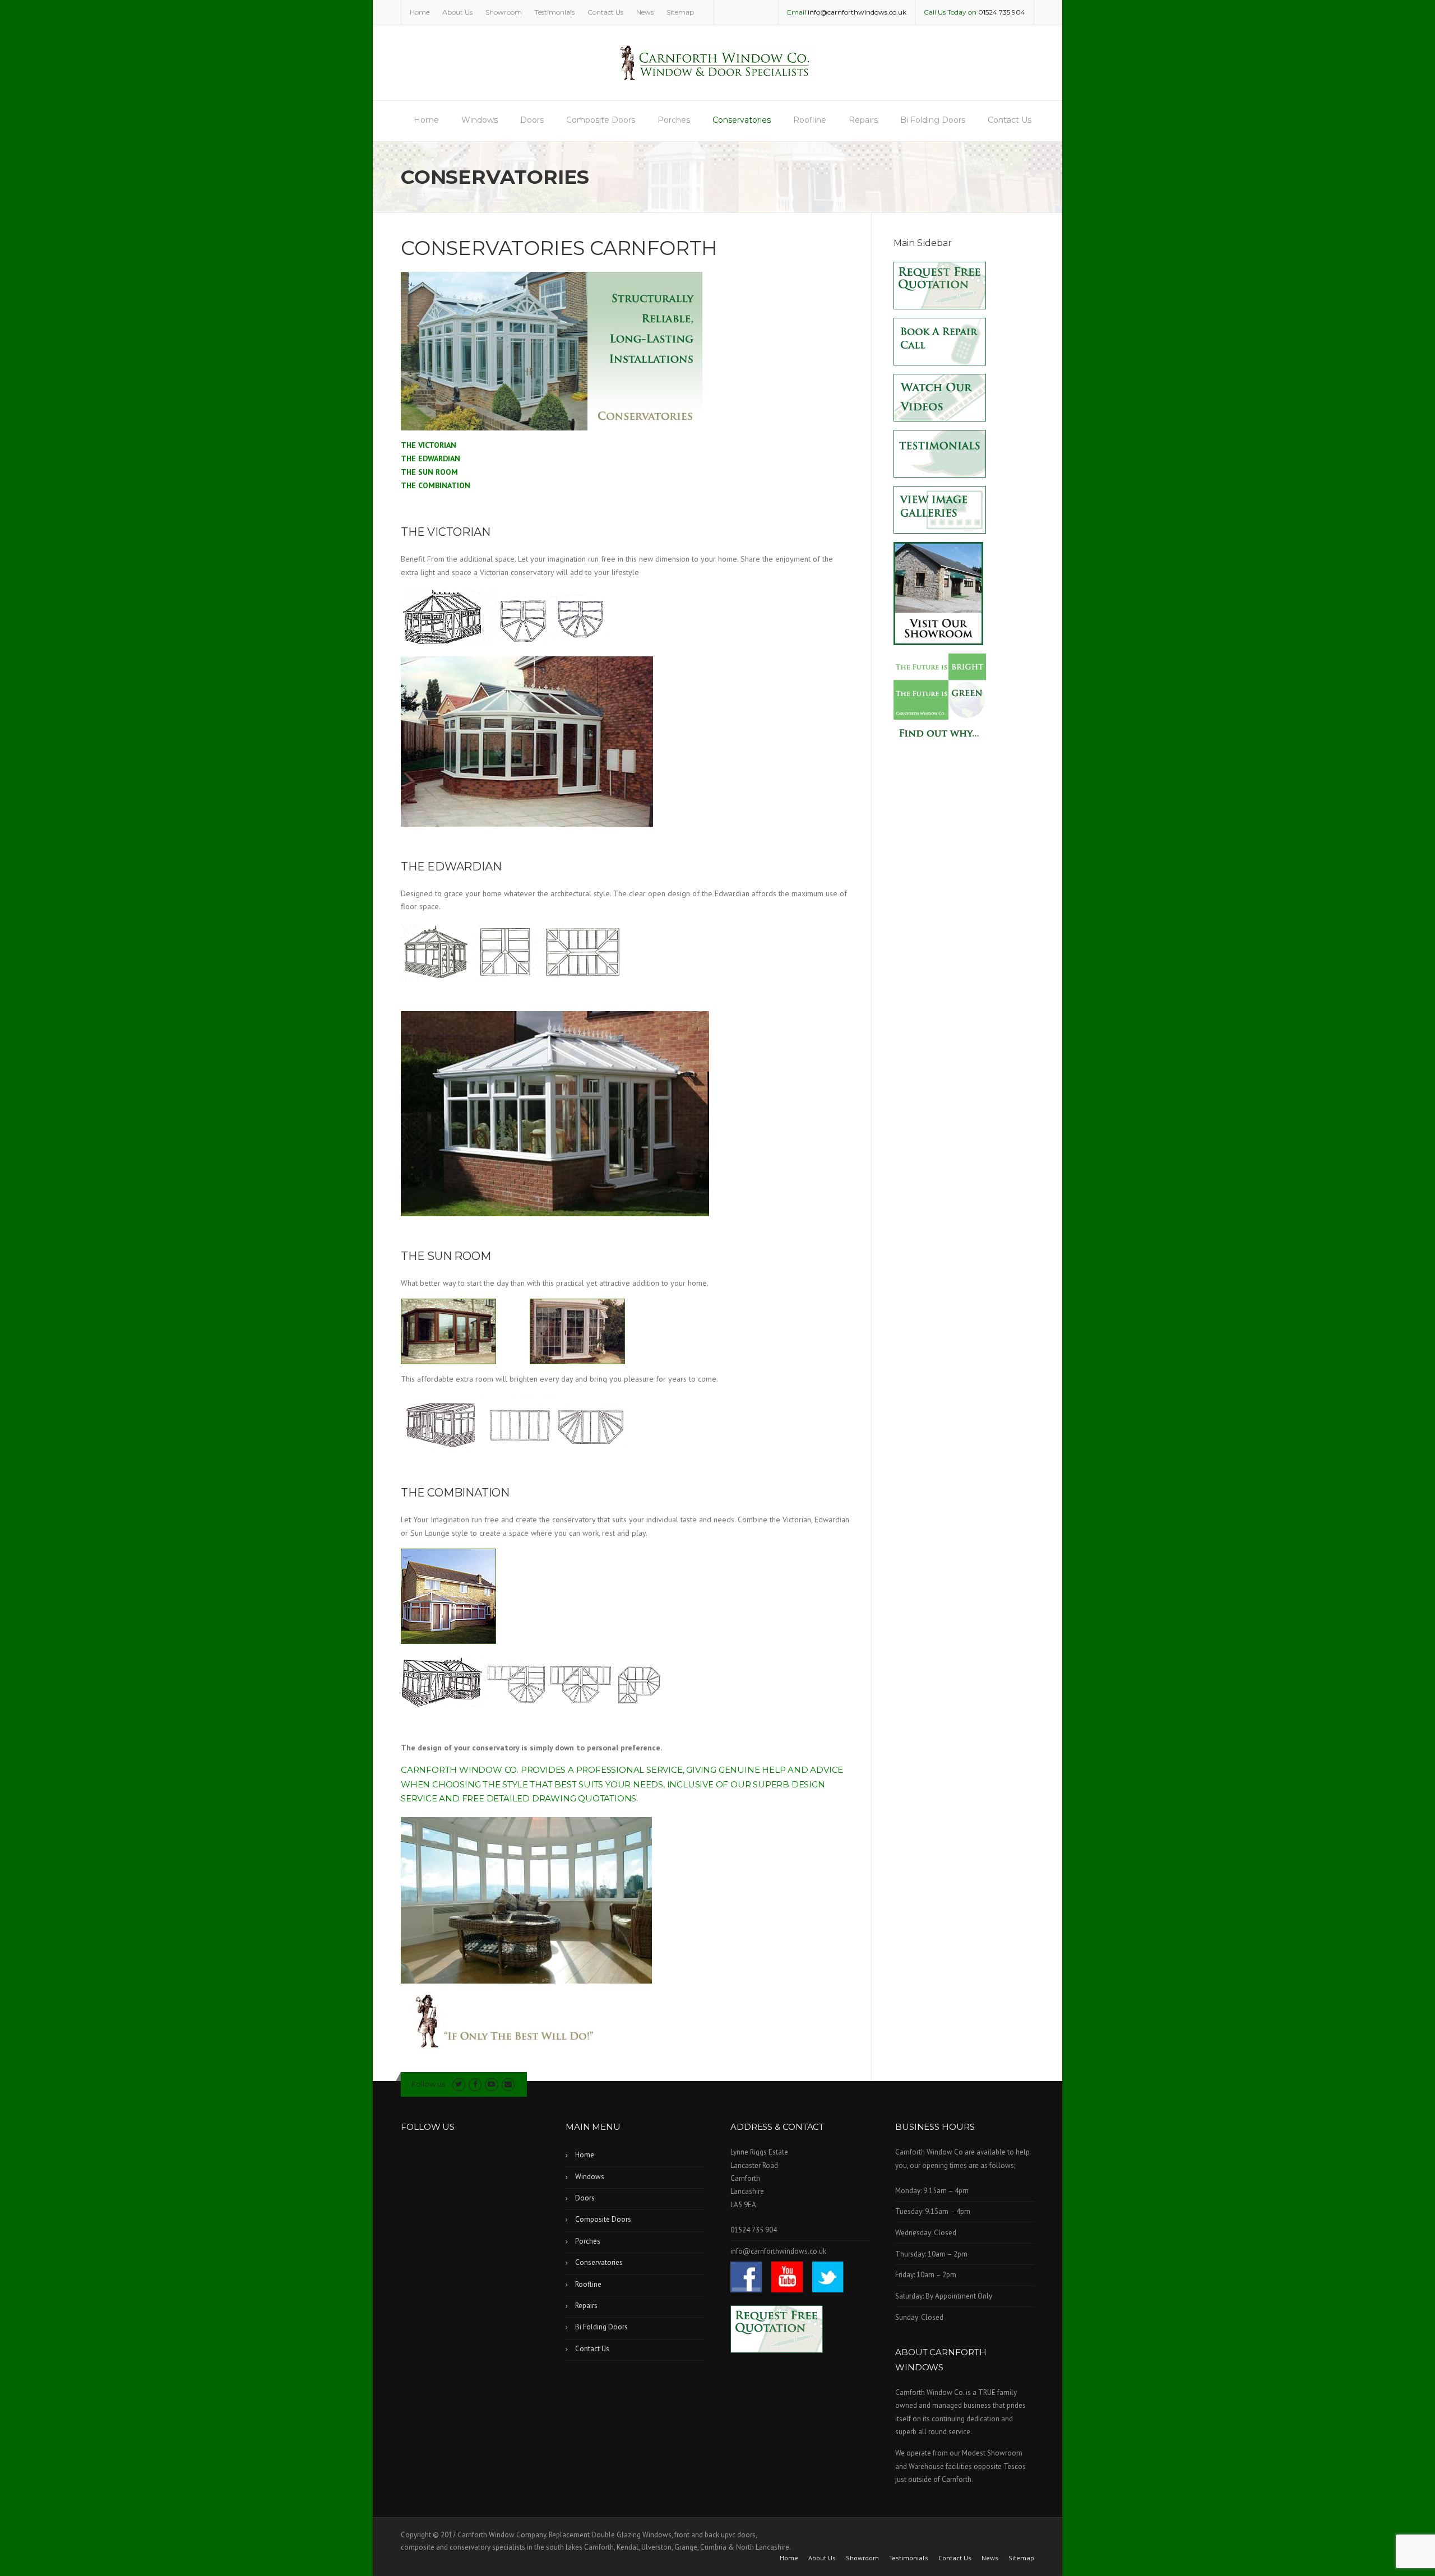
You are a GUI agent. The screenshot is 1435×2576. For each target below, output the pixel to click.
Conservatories (742, 120)
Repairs (863, 120)
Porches (674, 120)
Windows (480, 120)
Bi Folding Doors (933, 120)
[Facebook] (475, 2084)
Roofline (810, 120)
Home (420, 12)
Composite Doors (601, 120)
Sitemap (680, 12)
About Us (457, 12)
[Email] (508, 2084)
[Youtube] (491, 2084)
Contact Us (605, 12)
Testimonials (555, 12)
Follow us (428, 2084)
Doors (532, 120)
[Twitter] (459, 2084)
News (645, 12)
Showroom (504, 12)
